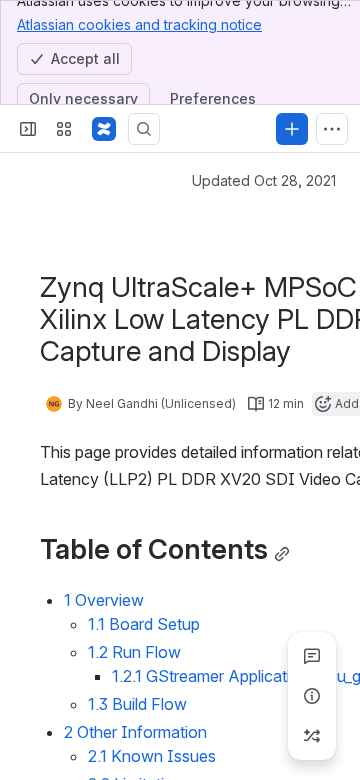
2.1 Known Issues (152, 756)
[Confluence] (104, 129)
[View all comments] (312, 656)
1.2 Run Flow (134, 652)
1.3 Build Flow (137, 704)
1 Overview (104, 600)
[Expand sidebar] (28, 129)
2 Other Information (135, 732)
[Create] (292, 129)
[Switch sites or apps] (64, 129)
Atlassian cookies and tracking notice (139, 24)
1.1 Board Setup (144, 624)
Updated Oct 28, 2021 (264, 180)
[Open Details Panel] (312, 696)
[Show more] (332, 129)
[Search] (144, 129)
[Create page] (312, 736)
